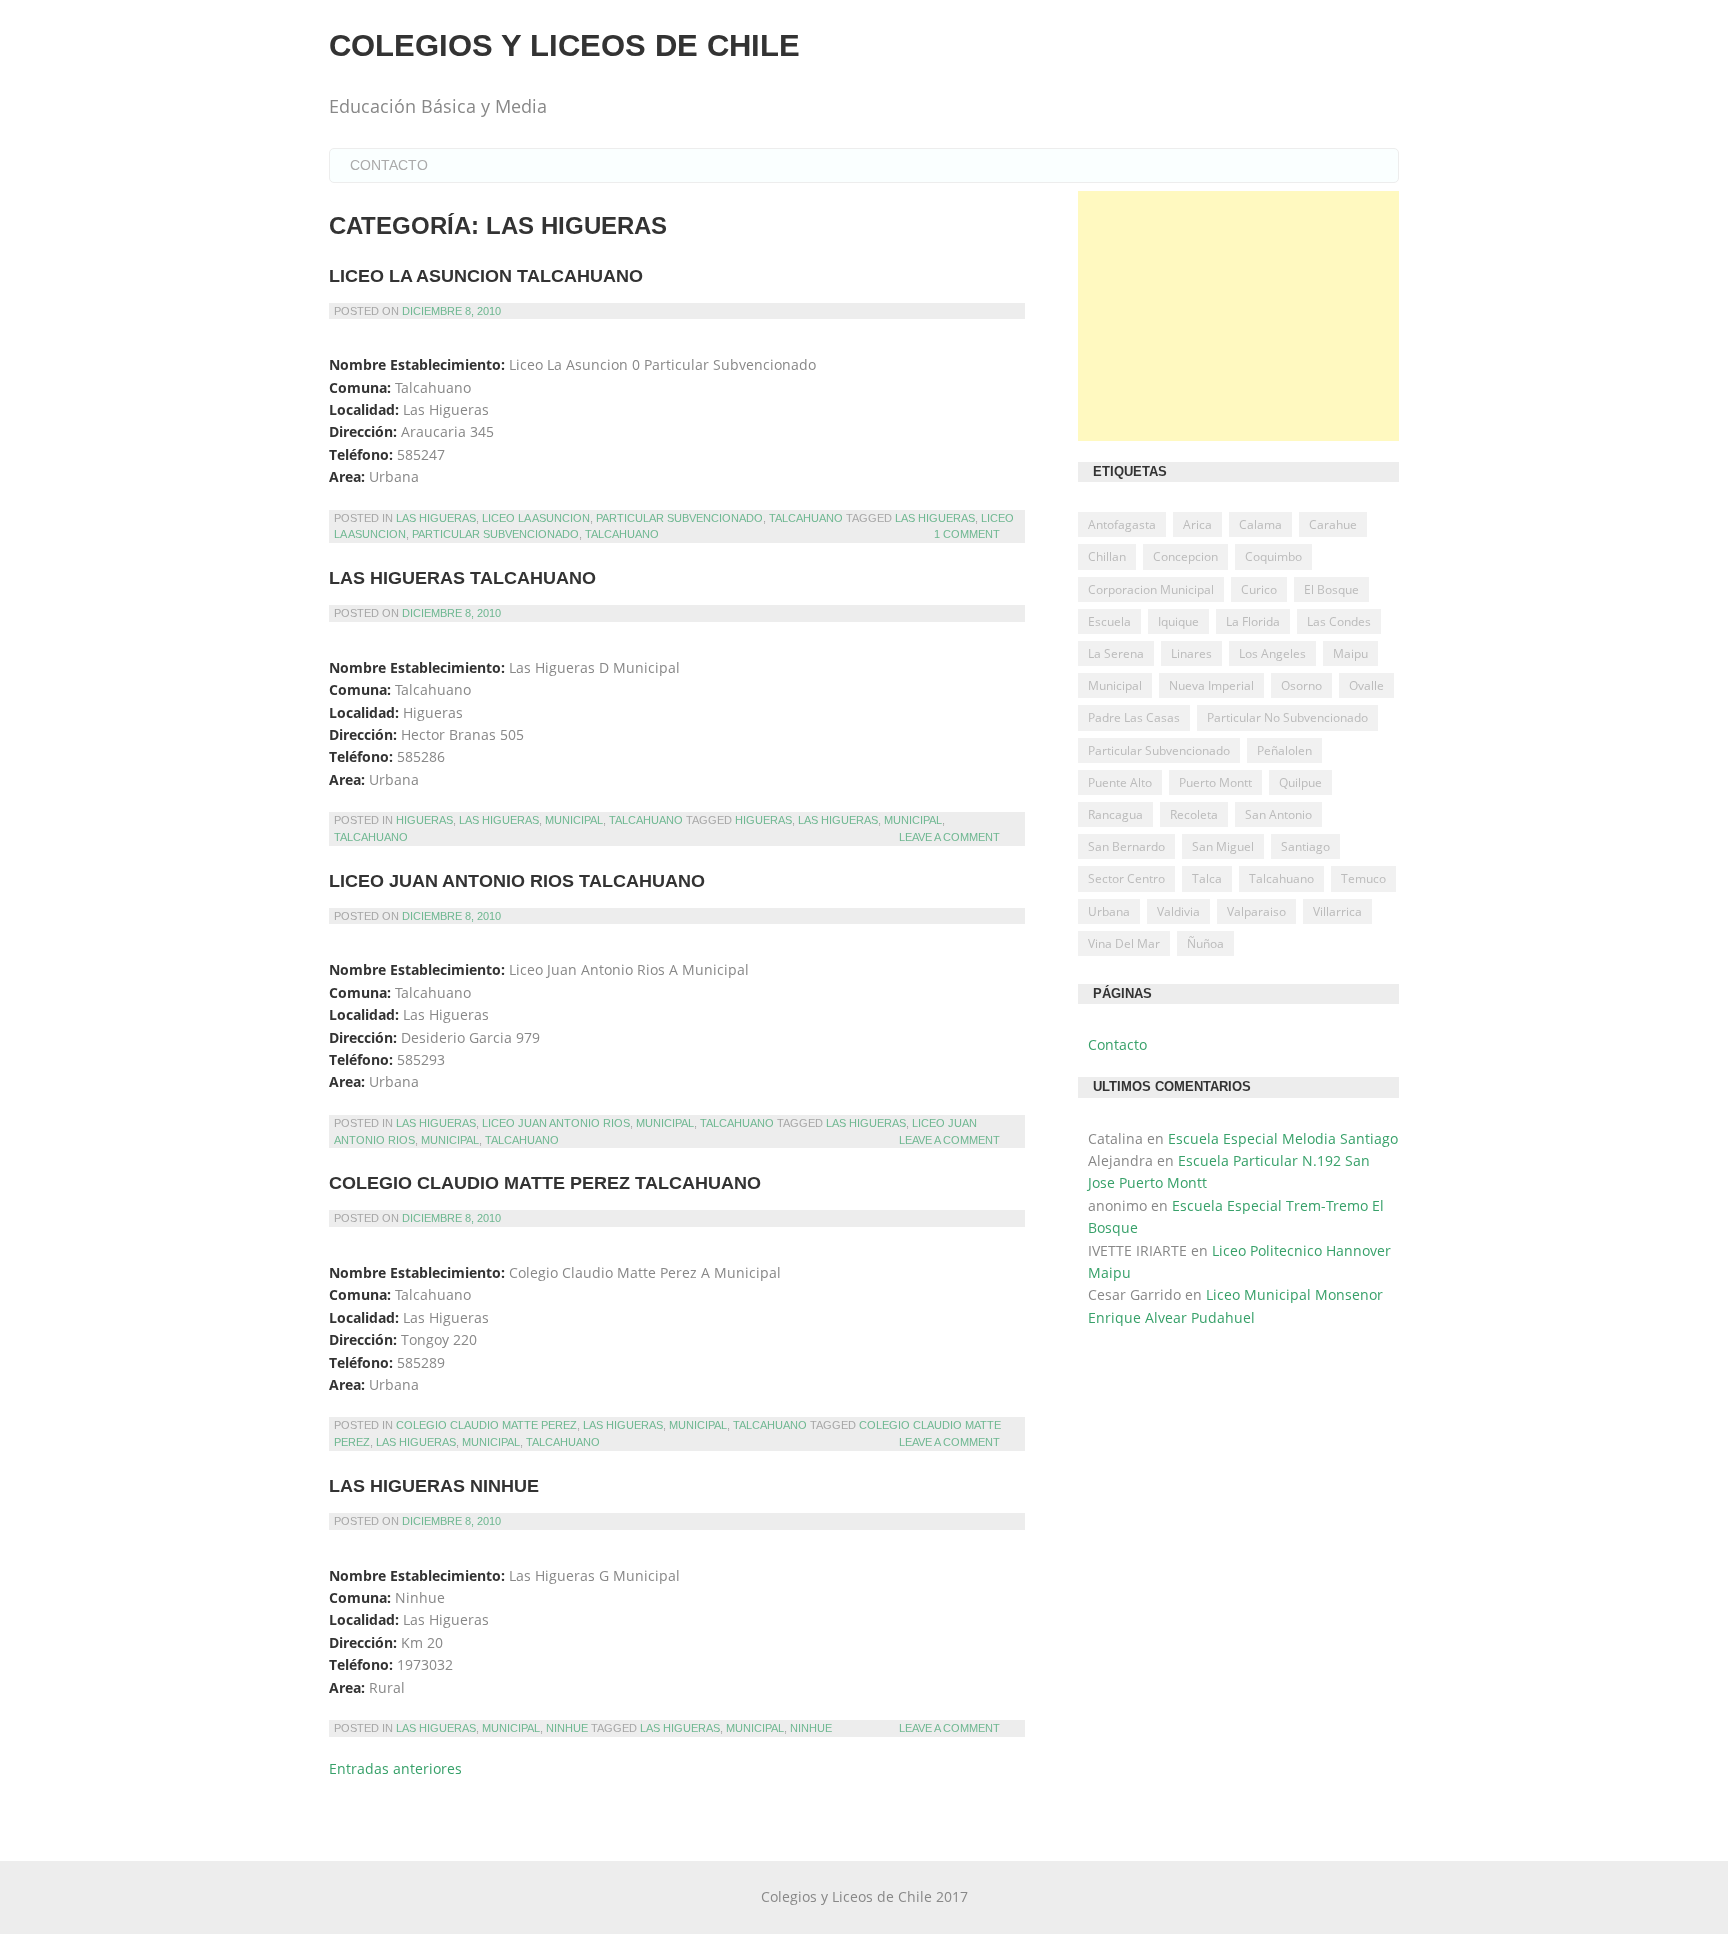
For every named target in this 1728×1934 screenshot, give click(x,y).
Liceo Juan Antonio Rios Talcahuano (517, 881)
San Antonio (1278, 814)
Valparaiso (1256, 911)
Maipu (1350, 653)
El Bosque (1331, 589)
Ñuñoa (1205, 943)
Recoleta (1194, 814)
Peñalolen (1284, 750)
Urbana (1109, 911)
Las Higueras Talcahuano (462, 578)
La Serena (1116, 653)
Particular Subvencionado (679, 518)
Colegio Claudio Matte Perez (486, 1425)
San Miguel (1223, 846)
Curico (1259, 589)
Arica (1197, 524)
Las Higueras (436, 518)
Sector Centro (1126, 878)
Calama (1260, 524)
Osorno (1301, 685)
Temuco (1363, 878)
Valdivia (1178, 911)
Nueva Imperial (1211, 685)
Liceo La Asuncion (536, 518)
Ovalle (1366, 685)
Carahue (1333, 524)
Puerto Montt (1215, 782)
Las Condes (1339, 621)
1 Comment (967, 534)
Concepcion (1185, 556)
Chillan (1107, 556)
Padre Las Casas (1134, 717)
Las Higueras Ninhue (434, 1486)
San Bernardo (1126, 846)
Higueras (424, 820)
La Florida (1253, 621)
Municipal (574, 820)
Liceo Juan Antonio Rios (556, 1123)
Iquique (1178, 621)
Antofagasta (1122, 524)
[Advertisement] (1238, 316)
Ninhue (567, 1728)
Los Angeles (1272, 653)
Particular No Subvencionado (1287, 717)
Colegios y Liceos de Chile (564, 45)
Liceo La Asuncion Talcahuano (486, 276)
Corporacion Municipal (1151, 589)
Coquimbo (1273, 556)
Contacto (389, 165)
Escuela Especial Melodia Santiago (1283, 1138)
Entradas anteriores (395, 1768)
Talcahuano (806, 518)
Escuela (1109, 621)
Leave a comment (949, 837)
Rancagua (1115, 814)
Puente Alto (1120, 782)
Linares (1191, 653)
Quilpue (1300, 782)
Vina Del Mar (1124, 943)
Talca (1207, 878)
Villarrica (1337, 911)
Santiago (1305, 846)
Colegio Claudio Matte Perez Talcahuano (545, 1183)
